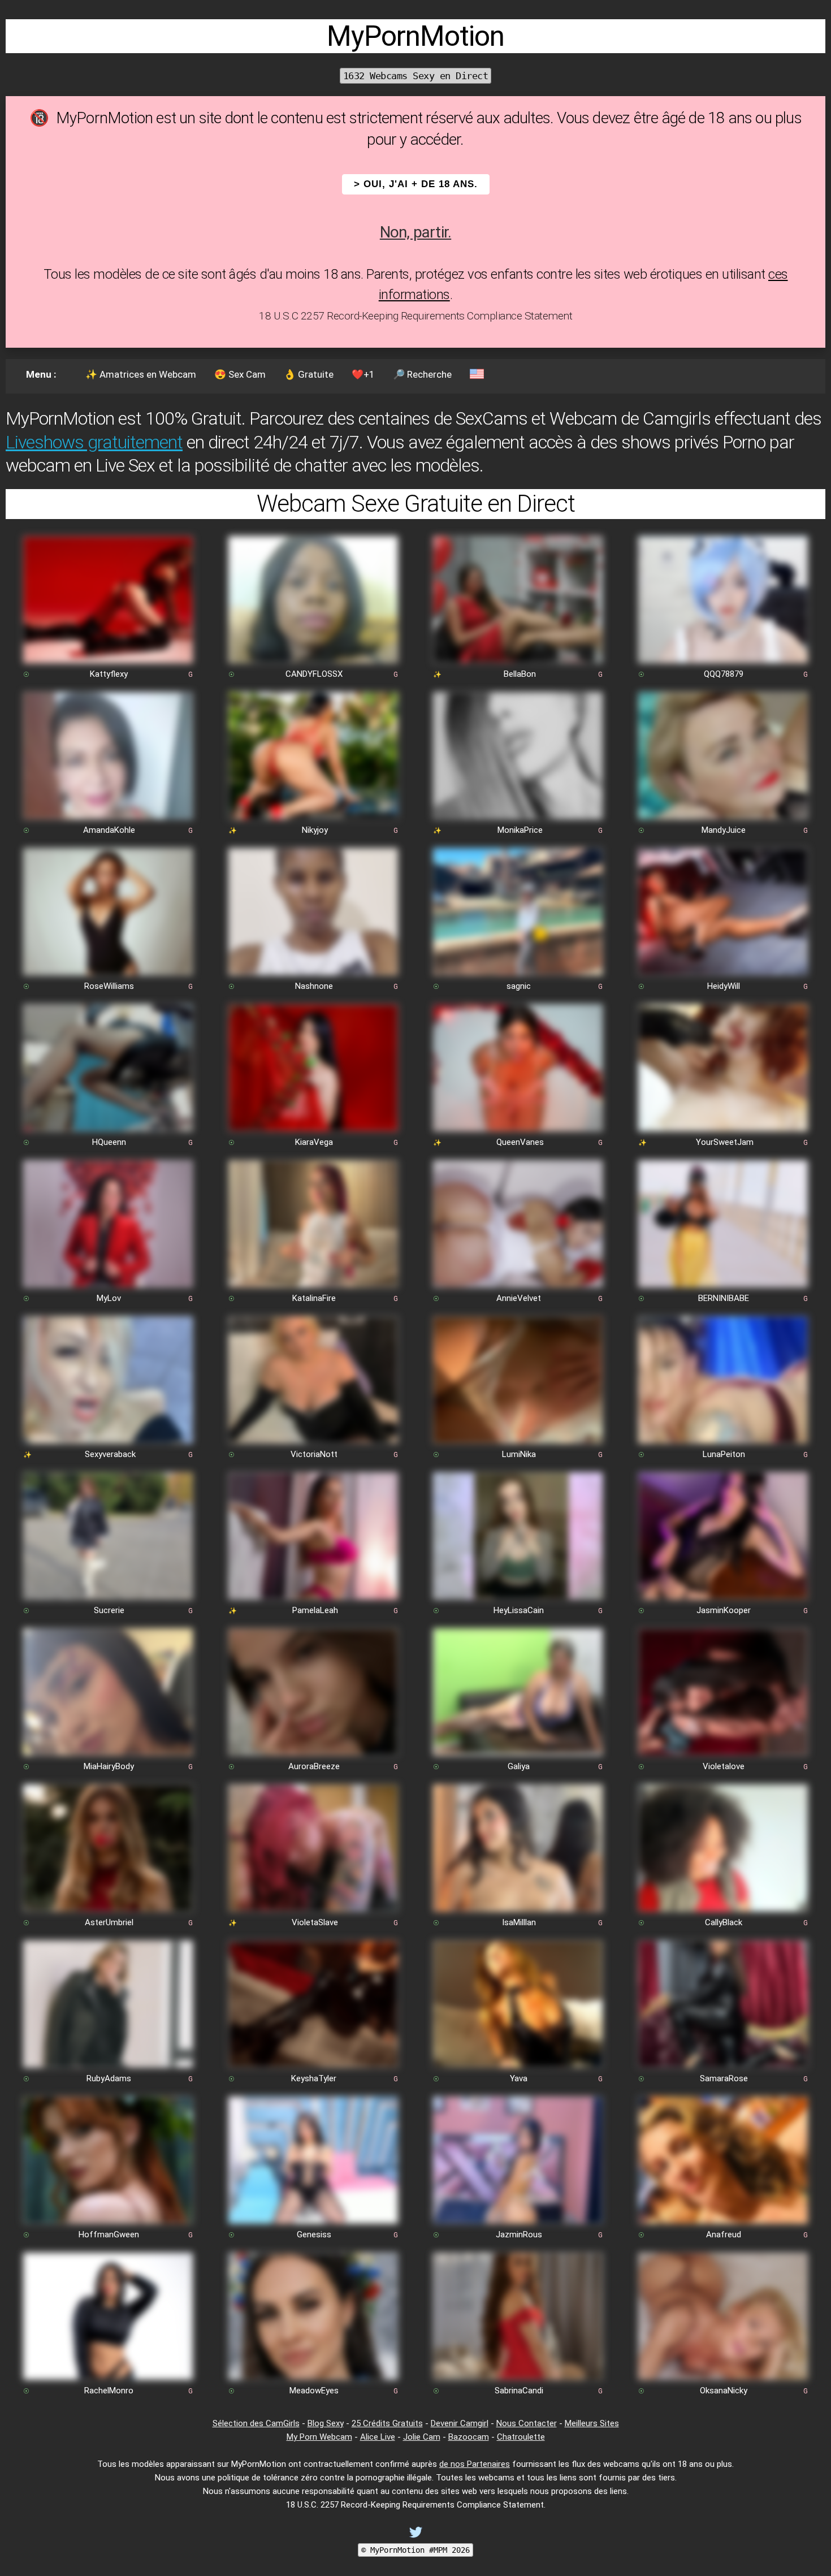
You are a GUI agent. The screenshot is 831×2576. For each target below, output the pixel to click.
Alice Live (378, 2437)
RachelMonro (109, 2391)
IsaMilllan (519, 1922)
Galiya (519, 1766)
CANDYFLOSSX (314, 674)
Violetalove (724, 1766)
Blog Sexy (326, 2423)
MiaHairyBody (109, 1766)
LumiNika (519, 1454)
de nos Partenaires (475, 2464)
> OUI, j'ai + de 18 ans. (416, 184)
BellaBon (520, 674)
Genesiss (314, 2234)
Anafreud (724, 2234)
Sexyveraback (110, 1454)
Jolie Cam (422, 2437)
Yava (519, 2078)
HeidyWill (724, 986)
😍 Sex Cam (240, 374)
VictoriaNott (314, 1454)
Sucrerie (109, 1610)
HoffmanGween (109, 2234)
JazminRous (519, 2234)
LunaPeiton (724, 1454)
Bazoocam (469, 2437)
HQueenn (109, 1142)
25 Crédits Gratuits (387, 2423)
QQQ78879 (724, 674)
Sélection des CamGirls (256, 2423)
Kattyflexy (109, 674)
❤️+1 (363, 374)
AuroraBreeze (314, 1766)
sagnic (519, 986)
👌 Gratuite (309, 374)
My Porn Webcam (319, 2437)
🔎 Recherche (422, 374)
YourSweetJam (725, 1142)
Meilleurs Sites (592, 2423)
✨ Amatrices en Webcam (141, 374)
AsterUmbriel (109, 1922)
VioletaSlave (315, 1922)
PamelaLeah (315, 1610)
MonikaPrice (520, 830)
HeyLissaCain (519, 1610)
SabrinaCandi (519, 2391)
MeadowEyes (314, 2391)
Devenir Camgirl (460, 2423)
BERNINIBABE (724, 1298)
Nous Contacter (527, 2423)
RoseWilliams (109, 986)
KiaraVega (314, 1142)
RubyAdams (109, 2078)
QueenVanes (520, 1142)
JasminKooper (724, 1610)
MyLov (109, 1298)
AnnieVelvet (519, 1298)
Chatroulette (521, 2437)
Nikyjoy (315, 830)
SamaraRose (724, 2078)
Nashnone (314, 986)
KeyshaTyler (314, 2078)
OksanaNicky (724, 2391)
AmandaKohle (109, 830)
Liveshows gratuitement (94, 442)
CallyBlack (724, 1922)
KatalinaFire (314, 1298)
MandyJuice (724, 830)
